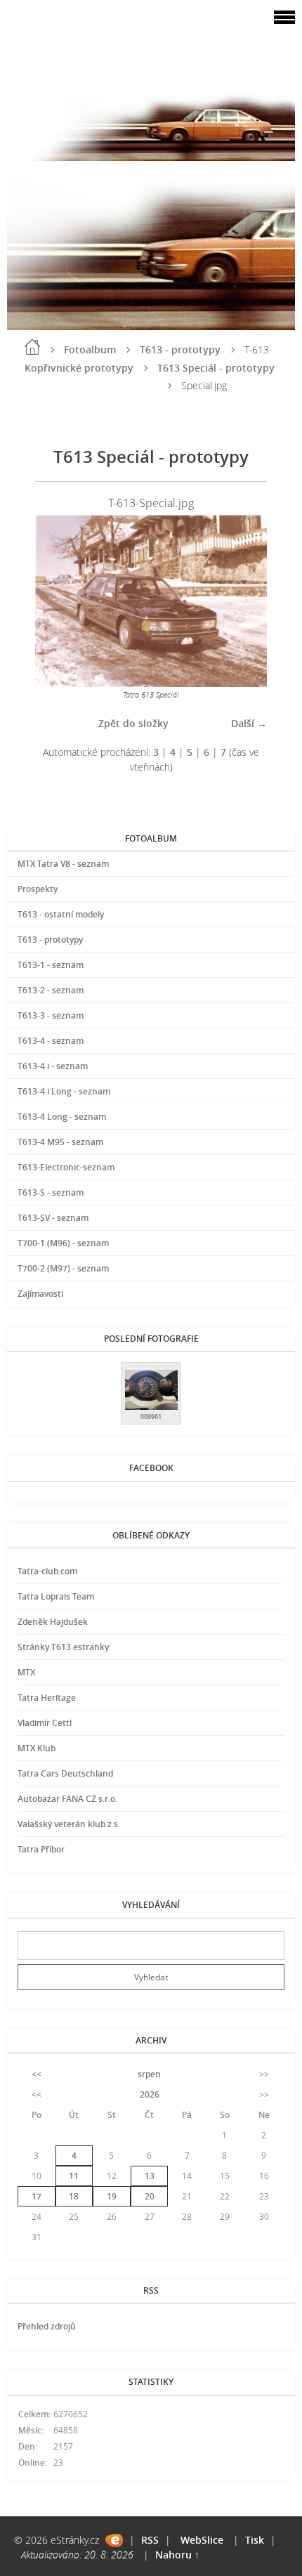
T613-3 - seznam (51, 1015)
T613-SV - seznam (53, 1218)
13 (150, 2176)
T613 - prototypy (180, 349)
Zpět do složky (133, 723)
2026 (150, 2094)
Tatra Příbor (41, 1849)
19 (112, 2196)
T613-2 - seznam (51, 990)
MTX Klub (37, 1748)
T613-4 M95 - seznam (60, 1142)
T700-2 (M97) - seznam (63, 1268)
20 (150, 2196)
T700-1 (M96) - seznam (63, 1243)
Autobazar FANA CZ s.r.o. (67, 1799)
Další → (249, 723)
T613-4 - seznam (51, 1041)
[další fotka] (244, 600)
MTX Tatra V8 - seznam (63, 864)
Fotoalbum (90, 349)
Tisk (255, 2540)
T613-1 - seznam (51, 965)
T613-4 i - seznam (53, 1066)
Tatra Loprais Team (56, 1596)
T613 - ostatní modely (61, 914)
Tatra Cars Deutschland (65, 1773)
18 (74, 2196)
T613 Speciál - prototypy (216, 368)
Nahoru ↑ (177, 2555)
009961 (151, 1417)
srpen (149, 2074)
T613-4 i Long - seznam (64, 1091)
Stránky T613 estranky (63, 1647)
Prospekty (38, 889)
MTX (26, 1672)
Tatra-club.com (47, 1571)
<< (37, 2074)
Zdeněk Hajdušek (53, 1622)
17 (37, 2196)
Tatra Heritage (47, 1698)
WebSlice (202, 2540)
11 (74, 2176)
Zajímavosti (40, 1294)
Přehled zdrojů (47, 2326)
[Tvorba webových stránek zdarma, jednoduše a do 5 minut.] (114, 2541)
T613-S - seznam (51, 1192)
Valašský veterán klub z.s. (69, 1824)
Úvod (32, 347)
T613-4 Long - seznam (62, 1117)
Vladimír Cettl (45, 1723)
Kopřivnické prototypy (79, 368)
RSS (150, 2540)
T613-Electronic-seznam (66, 1167)
